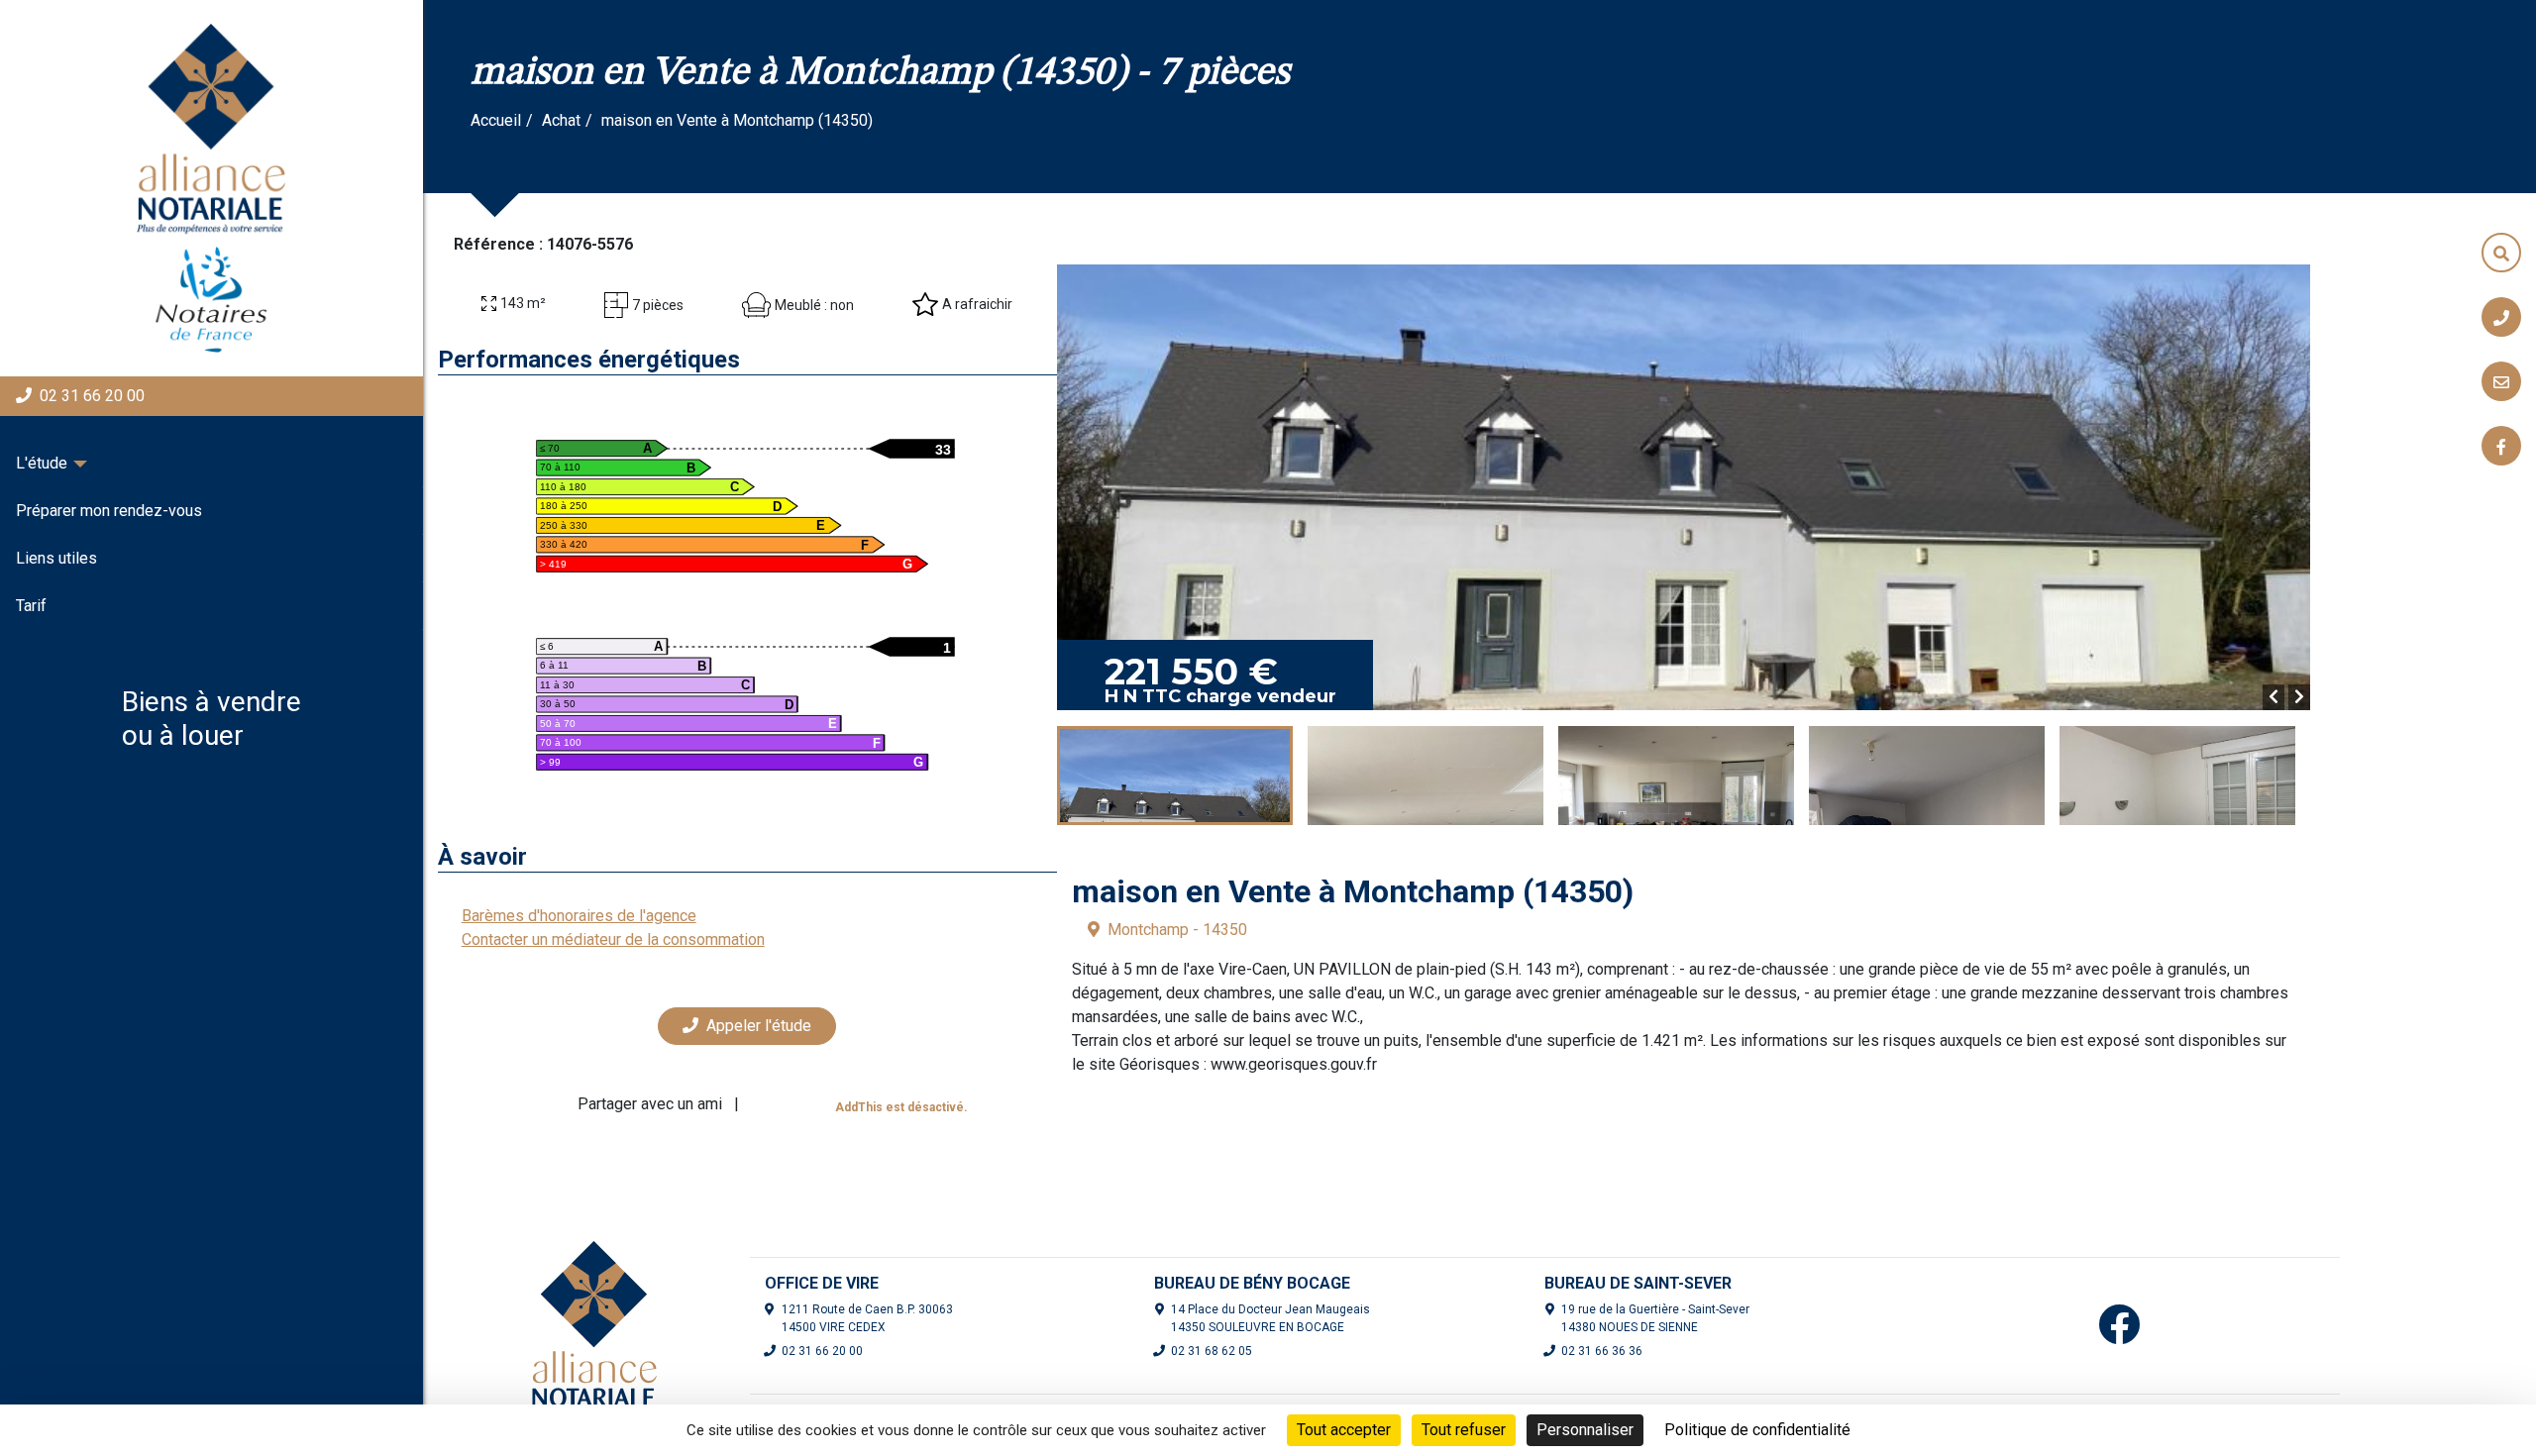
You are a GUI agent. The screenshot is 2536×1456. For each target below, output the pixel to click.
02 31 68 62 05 (1212, 1351)
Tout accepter (1344, 1430)
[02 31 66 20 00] (2501, 317)
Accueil (496, 120)
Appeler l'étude (759, 1026)
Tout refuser (1464, 1430)
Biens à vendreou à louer (211, 719)
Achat (561, 120)
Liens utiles (56, 558)
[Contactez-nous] (2501, 381)
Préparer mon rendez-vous (109, 511)
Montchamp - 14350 (1177, 930)
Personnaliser (1585, 1430)
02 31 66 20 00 (92, 396)
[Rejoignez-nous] (2501, 446)
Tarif (31, 606)
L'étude (42, 463)
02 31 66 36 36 (1602, 1351)
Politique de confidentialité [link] (1757, 1430)
